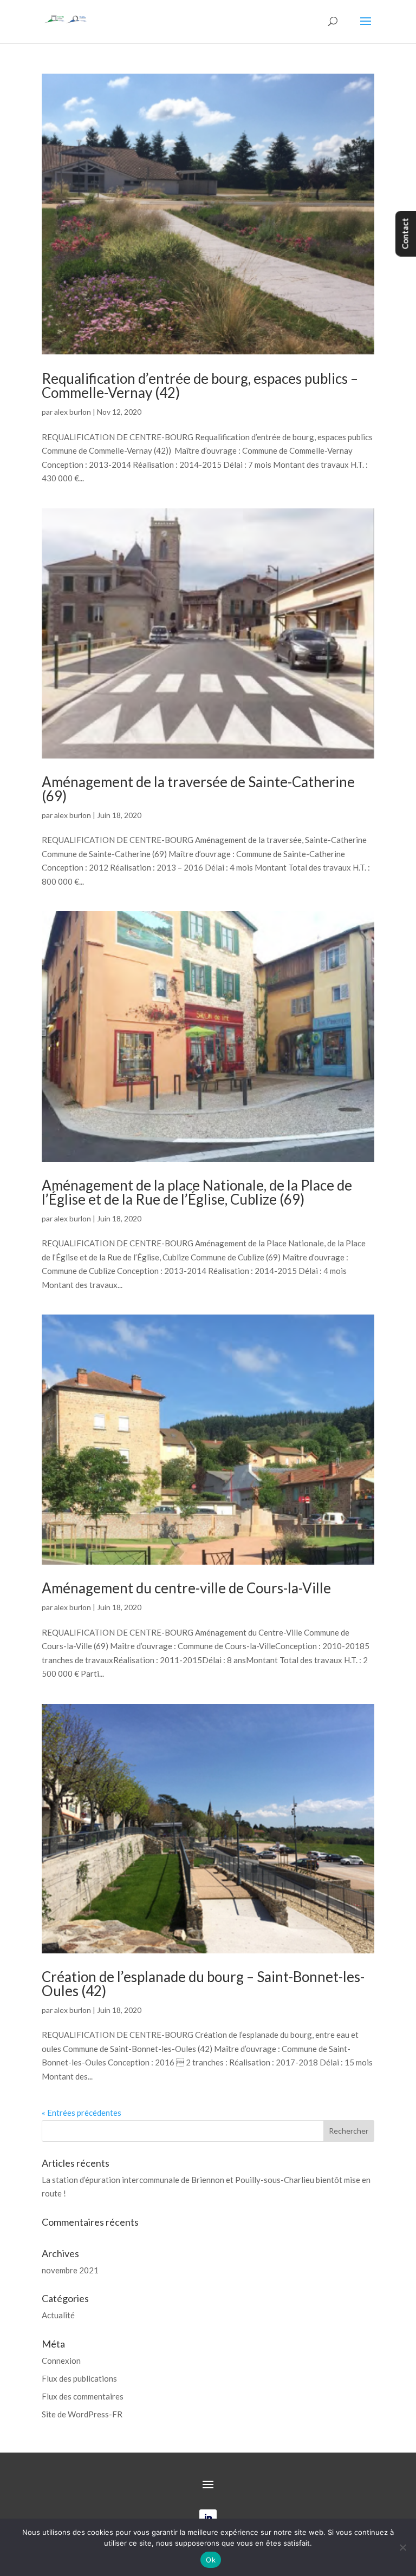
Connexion (61, 2361)
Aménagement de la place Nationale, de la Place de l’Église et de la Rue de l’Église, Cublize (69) (197, 1192)
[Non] (402, 2547)
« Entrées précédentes (82, 2113)
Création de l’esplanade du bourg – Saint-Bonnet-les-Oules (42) (203, 1984)
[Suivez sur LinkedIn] (208, 2518)
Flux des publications (79, 2378)
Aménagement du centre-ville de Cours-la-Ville (186, 1588)
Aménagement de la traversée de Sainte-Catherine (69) (198, 789)
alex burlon (73, 412)
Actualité (58, 2315)
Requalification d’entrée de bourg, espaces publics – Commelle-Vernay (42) (200, 385)
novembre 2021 (70, 2270)
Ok (211, 2560)
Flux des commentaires (83, 2396)
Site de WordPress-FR (82, 2414)
